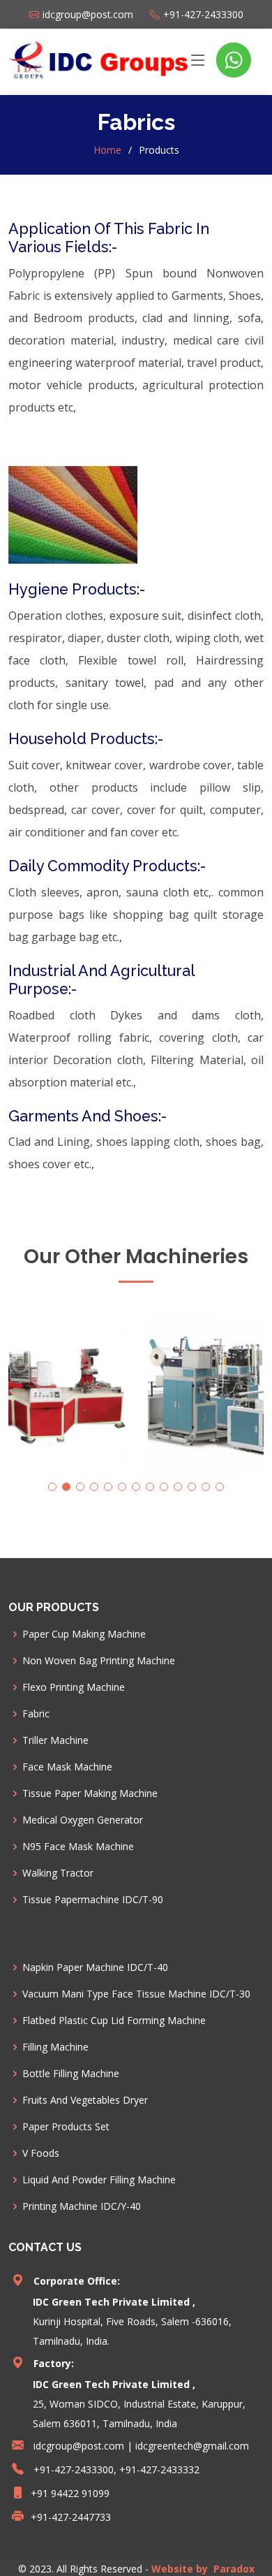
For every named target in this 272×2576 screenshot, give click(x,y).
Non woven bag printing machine (99, 1661)
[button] (52, 1487)
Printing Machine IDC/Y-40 (82, 2206)
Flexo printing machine (74, 1687)
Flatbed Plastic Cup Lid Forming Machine (114, 2021)
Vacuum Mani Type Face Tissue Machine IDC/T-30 (136, 1994)
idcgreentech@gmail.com (192, 2446)
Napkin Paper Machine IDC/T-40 (95, 1967)
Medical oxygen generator (83, 1820)
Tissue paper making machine (90, 1793)
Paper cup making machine (84, 1634)
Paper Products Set (66, 2127)
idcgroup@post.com (79, 2446)
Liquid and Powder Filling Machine (99, 2180)
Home (107, 150)
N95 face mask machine (78, 1847)
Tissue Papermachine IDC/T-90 (93, 1900)
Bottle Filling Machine (71, 2074)
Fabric (36, 1714)
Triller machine (55, 1740)
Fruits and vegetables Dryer (85, 2100)
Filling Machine (55, 2047)
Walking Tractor (58, 1873)
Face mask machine (67, 1767)
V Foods (41, 2153)
